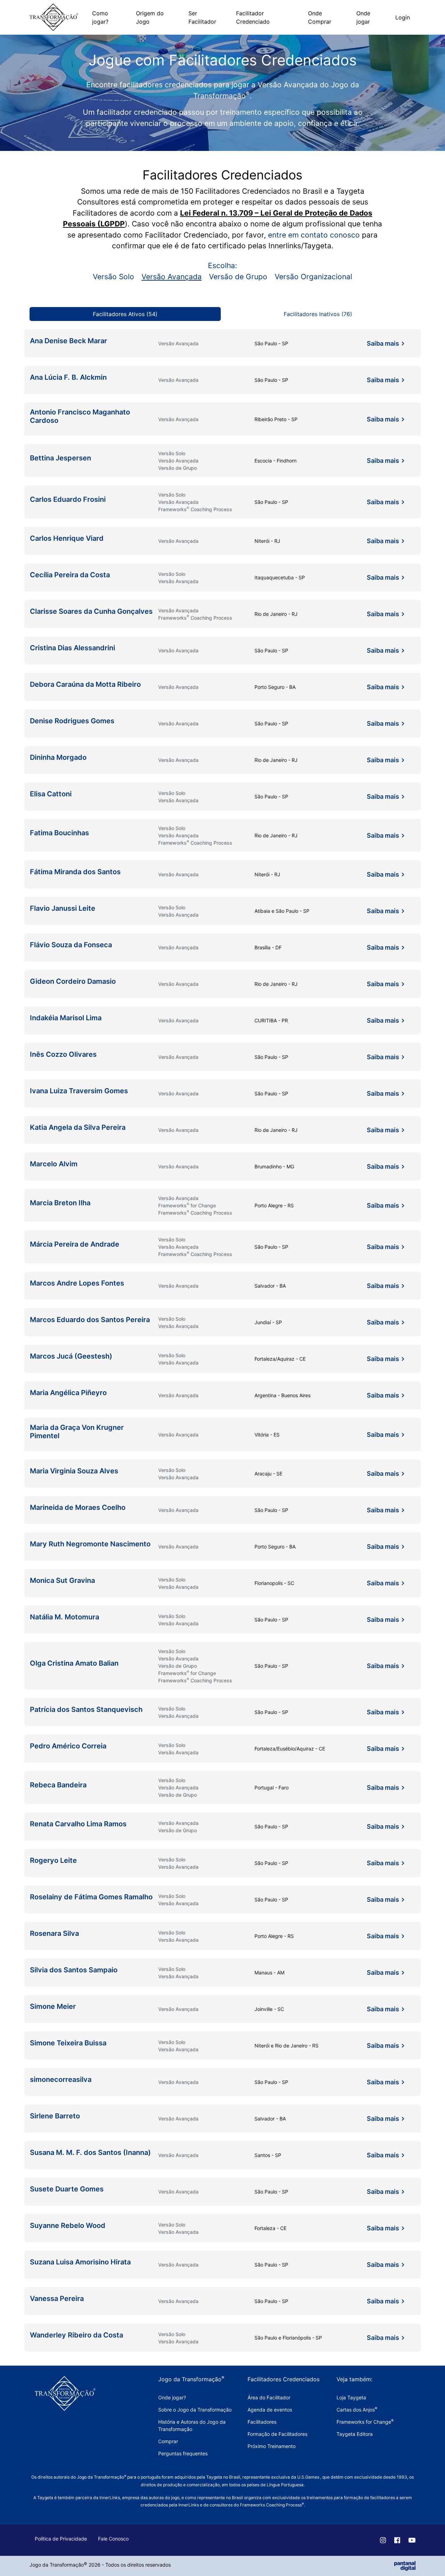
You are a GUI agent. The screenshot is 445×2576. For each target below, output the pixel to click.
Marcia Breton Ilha (60, 1203)
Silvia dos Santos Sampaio (74, 1970)
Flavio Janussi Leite (63, 908)
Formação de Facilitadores (277, 2434)
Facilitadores (262, 2422)
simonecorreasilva (61, 2079)
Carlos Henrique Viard (67, 538)
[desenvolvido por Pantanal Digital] (405, 2565)
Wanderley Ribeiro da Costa (76, 2335)
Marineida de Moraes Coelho (78, 1507)
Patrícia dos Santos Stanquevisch (86, 1709)
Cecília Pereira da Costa (70, 575)
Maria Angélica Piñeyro (68, 1393)
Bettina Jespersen (60, 458)
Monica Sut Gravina (62, 1580)
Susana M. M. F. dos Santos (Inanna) (90, 2152)
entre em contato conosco (314, 235)
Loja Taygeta (351, 2397)
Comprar (168, 2441)
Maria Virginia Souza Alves (74, 1471)
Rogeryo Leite (53, 1860)
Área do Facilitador (269, 2397)
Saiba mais (383, 343)
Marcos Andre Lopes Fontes (77, 1283)
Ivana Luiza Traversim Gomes (79, 1091)
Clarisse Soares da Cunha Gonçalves (91, 611)
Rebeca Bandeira (58, 1785)
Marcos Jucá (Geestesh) (71, 1356)
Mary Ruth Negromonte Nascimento (90, 1544)
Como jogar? (100, 17)
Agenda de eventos (270, 2410)
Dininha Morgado (58, 757)
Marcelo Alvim (54, 1164)
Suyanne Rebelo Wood (68, 2225)
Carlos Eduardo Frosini (68, 499)
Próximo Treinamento (272, 2446)
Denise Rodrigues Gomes (73, 721)
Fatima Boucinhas (59, 833)
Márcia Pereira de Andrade (75, 1244)
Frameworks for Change (365, 2422)
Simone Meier (53, 2006)
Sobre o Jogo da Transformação (195, 2410)
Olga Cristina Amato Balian (74, 1663)
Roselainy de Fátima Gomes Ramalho (91, 1897)
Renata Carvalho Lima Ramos (78, 1824)
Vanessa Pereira (57, 2299)
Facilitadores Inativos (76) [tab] (318, 314)
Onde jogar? (172, 2397)
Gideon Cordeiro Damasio (73, 981)
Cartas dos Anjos (357, 2410)
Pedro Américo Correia (68, 1746)
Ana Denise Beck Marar (68, 341)
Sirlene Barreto (55, 2116)
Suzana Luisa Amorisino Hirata (80, 2262)
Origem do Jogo (150, 17)
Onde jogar (363, 17)
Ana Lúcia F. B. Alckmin (68, 377)
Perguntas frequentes (183, 2453)
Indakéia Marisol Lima (66, 1018)
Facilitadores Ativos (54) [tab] (125, 314)
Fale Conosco (113, 2539)
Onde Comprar (320, 17)
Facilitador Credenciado (253, 17)
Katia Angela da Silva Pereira (78, 1127)
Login (403, 17)
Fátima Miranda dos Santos (75, 872)
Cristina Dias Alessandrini (72, 648)
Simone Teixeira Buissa (68, 2043)
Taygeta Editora (355, 2434)
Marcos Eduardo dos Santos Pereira (90, 1320)
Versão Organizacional (313, 277)
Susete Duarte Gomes (67, 2189)
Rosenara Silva (54, 1933)
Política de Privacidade (61, 2539)
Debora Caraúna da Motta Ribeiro (85, 684)
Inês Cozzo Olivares (63, 1054)
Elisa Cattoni (51, 794)
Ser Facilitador (202, 17)
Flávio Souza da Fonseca (71, 945)
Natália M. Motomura (64, 1617)
